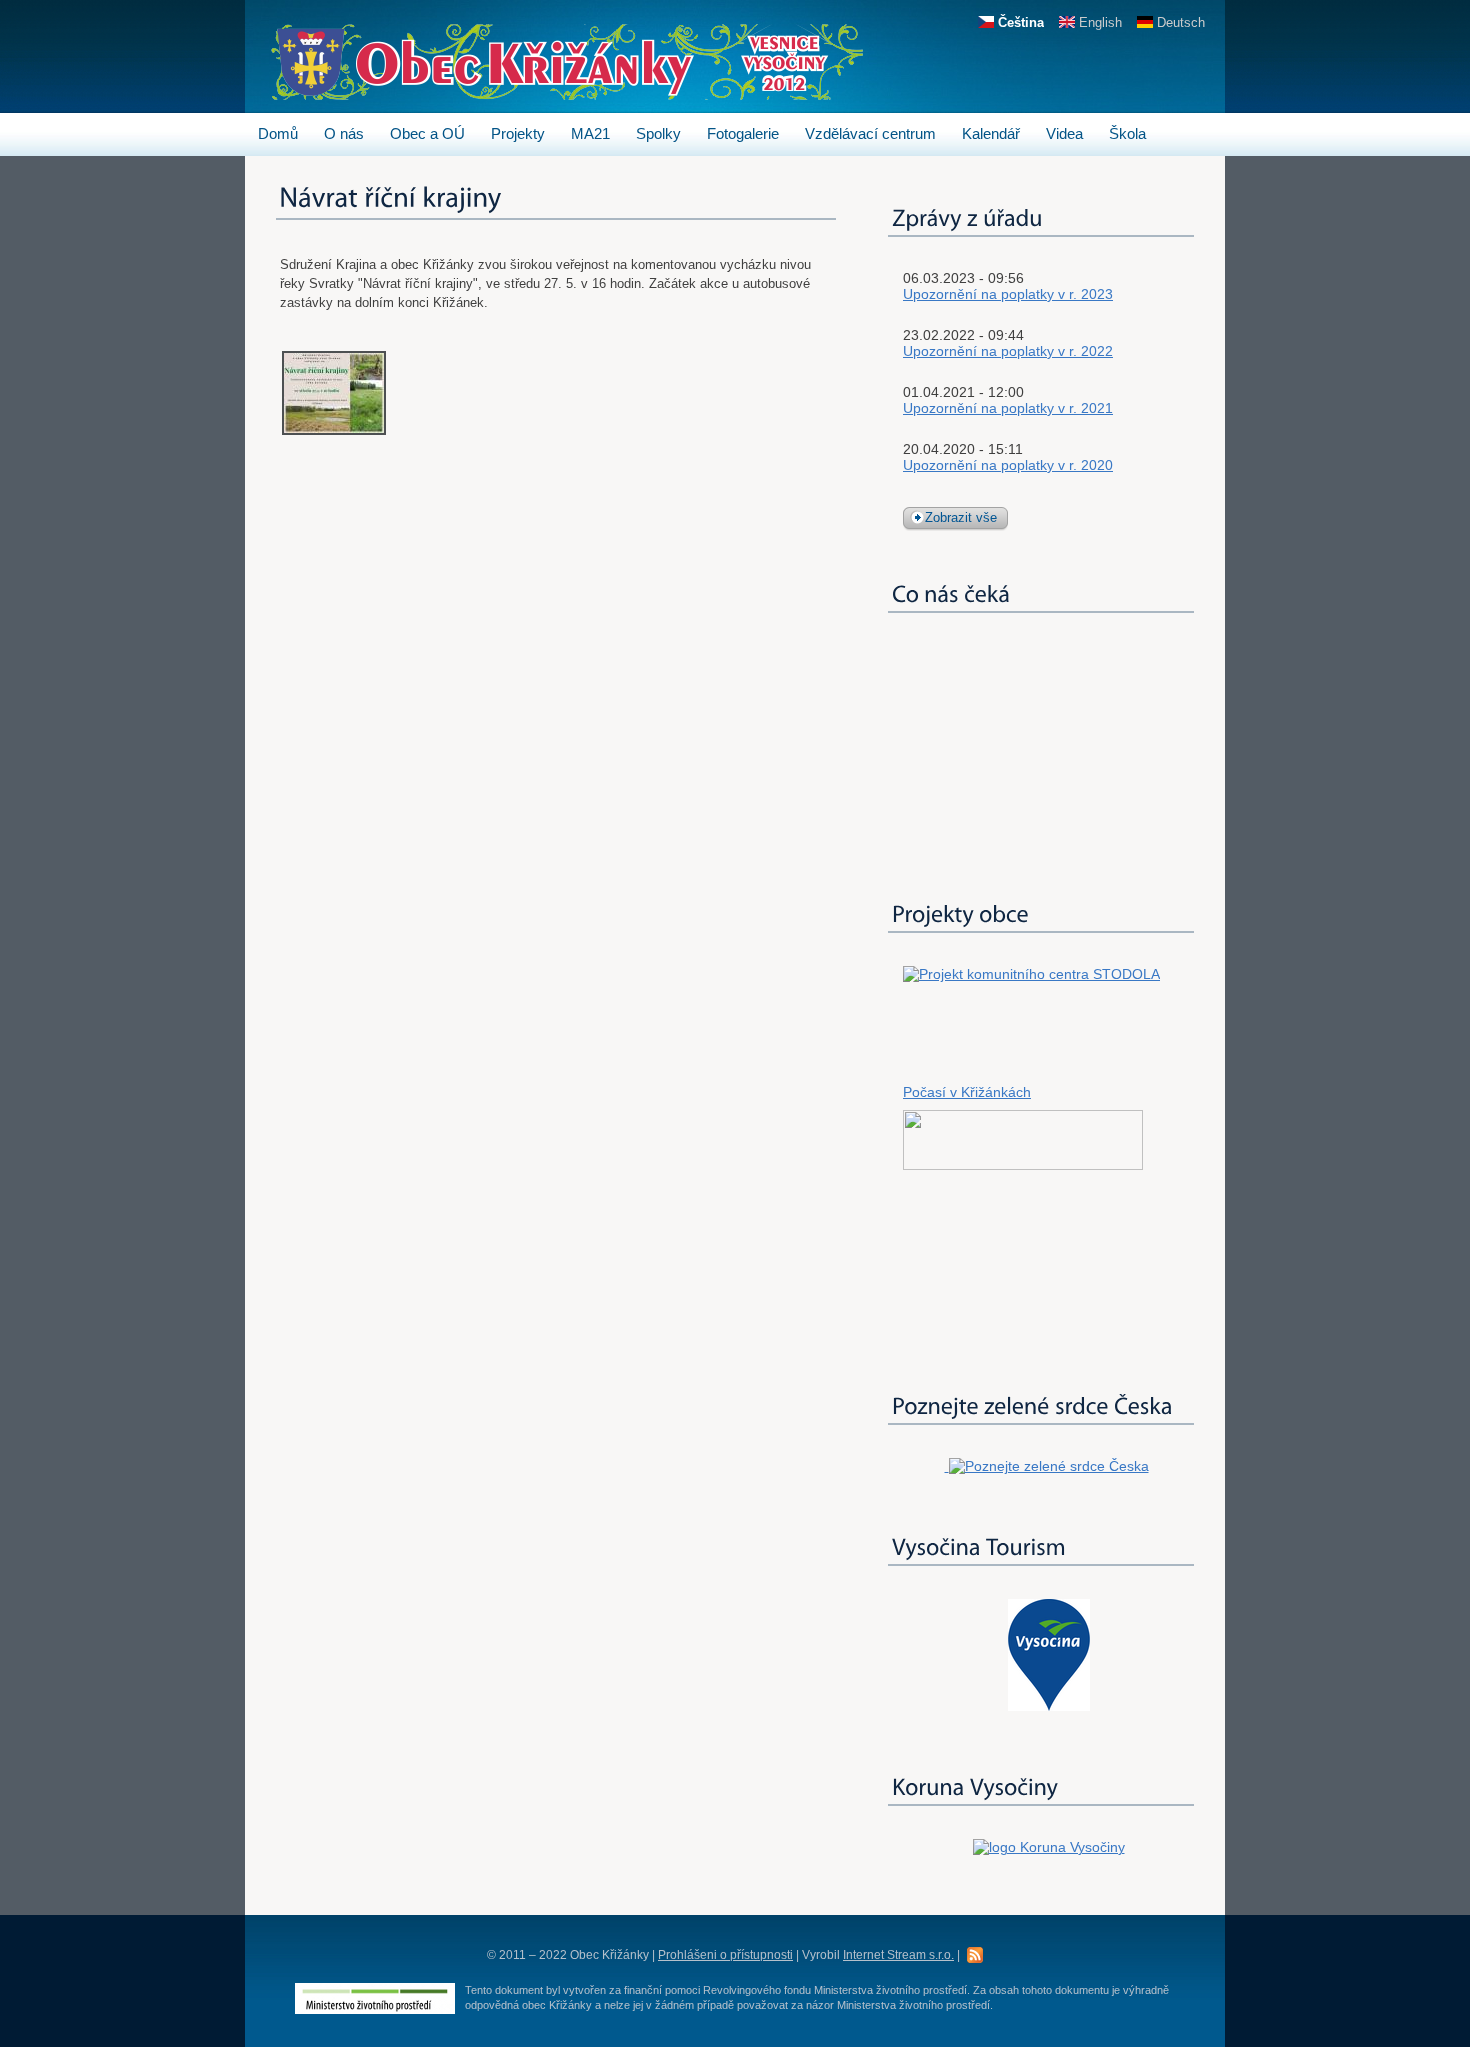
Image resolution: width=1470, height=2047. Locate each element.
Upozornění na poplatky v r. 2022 (1008, 351)
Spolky (658, 133)
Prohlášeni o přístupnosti (725, 1955)
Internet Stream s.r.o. (898, 1955)
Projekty (518, 133)
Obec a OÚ (427, 133)
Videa (1064, 133)
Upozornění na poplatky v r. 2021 (1008, 408)
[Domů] (567, 91)
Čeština (1019, 22)
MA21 (590, 133)
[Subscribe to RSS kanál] (975, 1954)
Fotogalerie (743, 133)
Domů (278, 133)
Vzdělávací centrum (870, 133)
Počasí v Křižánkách (967, 1092)
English (1098, 22)
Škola (1127, 133)
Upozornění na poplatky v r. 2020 (1008, 465)
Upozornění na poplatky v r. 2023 (1008, 294)
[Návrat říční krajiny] (334, 430)
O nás (344, 133)
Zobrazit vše (961, 517)
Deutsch (1179, 22)
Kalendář (991, 133)
